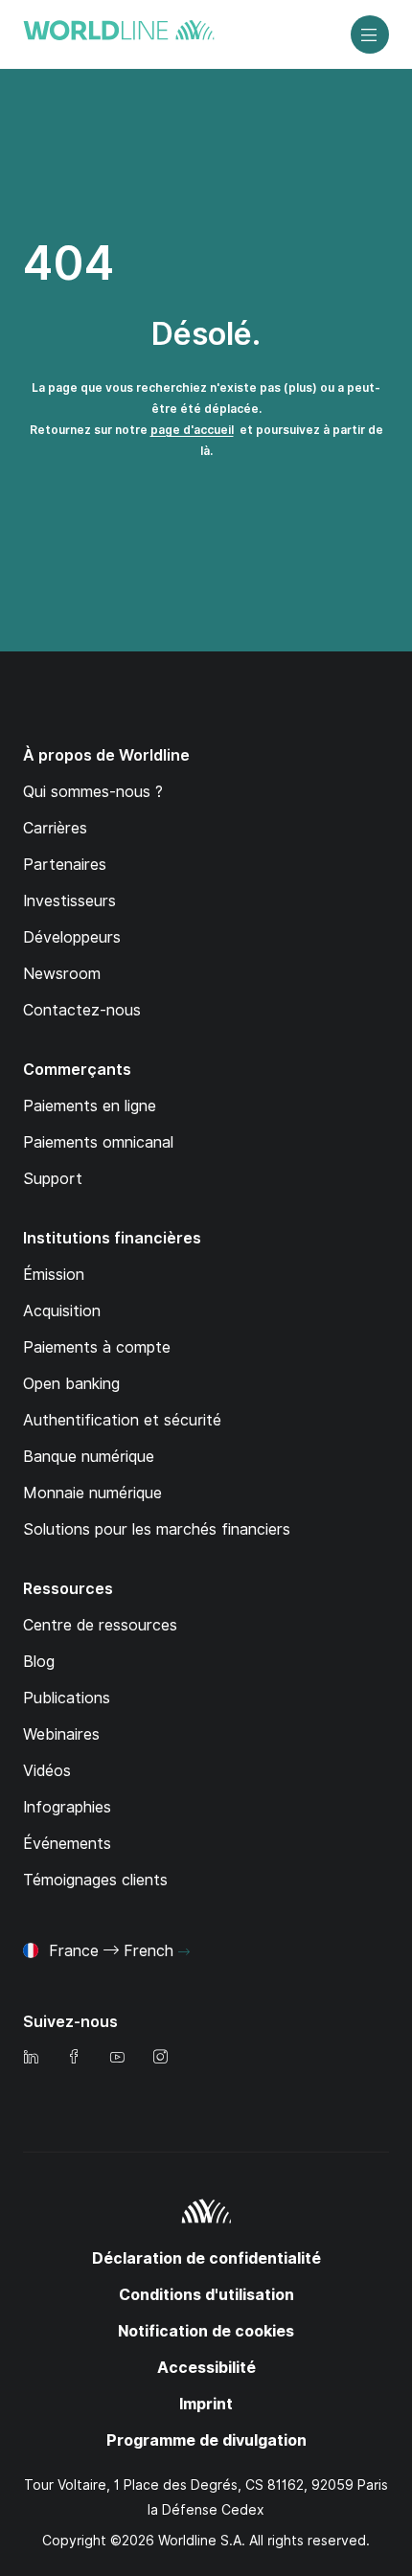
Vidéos (47, 1771)
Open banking (71, 1384)
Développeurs (72, 937)
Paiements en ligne (90, 1106)
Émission (54, 1275)
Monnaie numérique (92, 1493)
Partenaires (65, 865)
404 (69, 263)
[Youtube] (117, 2058)
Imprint (206, 2404)
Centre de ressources (100, 1625)
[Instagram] (160, 2058)
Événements (67, 1844)
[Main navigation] (370, 34)
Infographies (67, 1807)
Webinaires (61, 1734)
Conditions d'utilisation (206, 2295)
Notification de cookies (206, 2331)
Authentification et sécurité (122, 1420)
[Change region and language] (184, 1952)
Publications (67, 1698)
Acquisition (62, 1311)
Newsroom (62, 974)
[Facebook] (74, 2058)
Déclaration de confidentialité (206, 2258)
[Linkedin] (31, 2058)
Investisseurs (69, 901)
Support (53, 1179)
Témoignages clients (95, 1880)
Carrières (55, 828)
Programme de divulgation (206, 2440)
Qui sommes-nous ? (93, 792)
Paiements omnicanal (98, 1142)
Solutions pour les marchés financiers (157, 1529)
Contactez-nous (82, 1010)
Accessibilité (206, 2368)
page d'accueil (192, 430)
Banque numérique (89, 1457)
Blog (39, 1662)
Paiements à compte (97, 1347)
